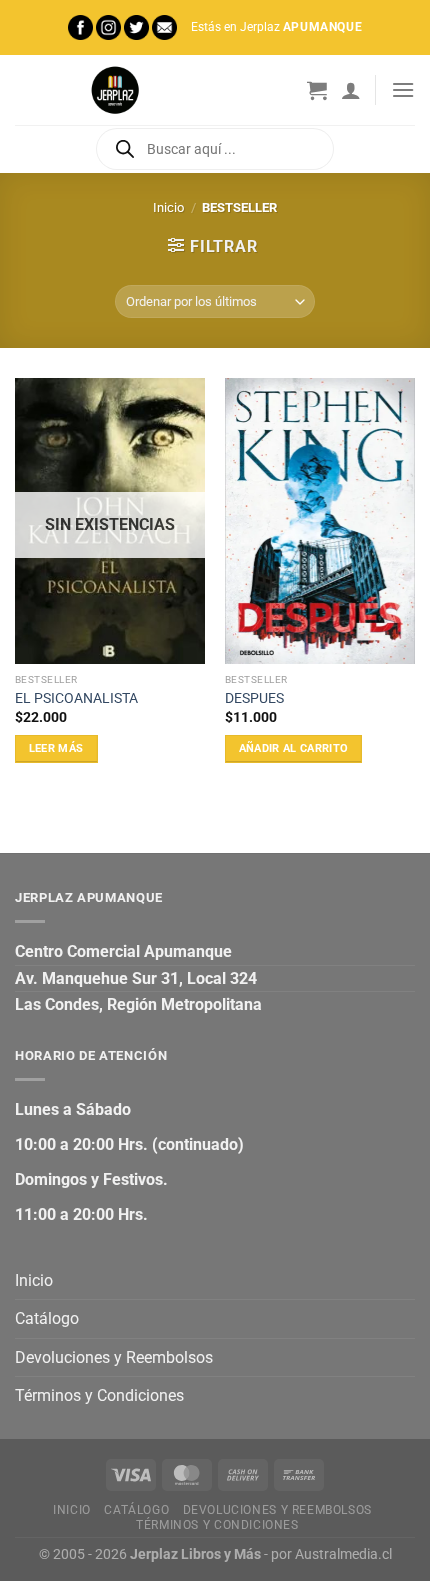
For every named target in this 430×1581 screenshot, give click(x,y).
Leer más (56, 748)
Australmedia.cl (343, 1554)
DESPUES (254, 698)
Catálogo (47, 1318)
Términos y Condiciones (99, 1395)
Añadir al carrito (294, 748)
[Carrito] (317, 90)
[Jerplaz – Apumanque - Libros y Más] (115, 90)
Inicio (168, 207)
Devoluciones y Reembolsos (114, 1357)
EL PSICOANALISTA (76, 698)
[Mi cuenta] (351, 90)
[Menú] (403, 89)
